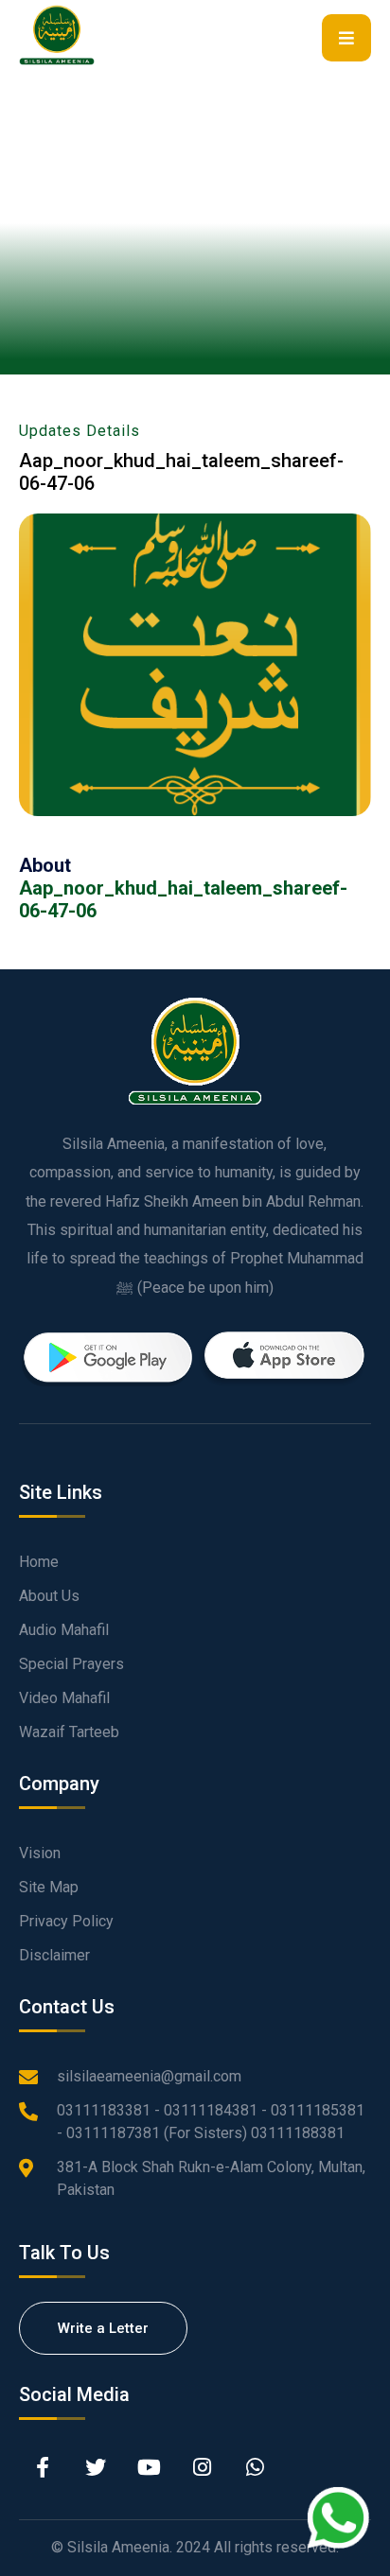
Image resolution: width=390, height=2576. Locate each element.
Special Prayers (71, 1664)
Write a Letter (103, 2328)
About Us (49, 1596)
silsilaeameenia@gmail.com (149, 2076)
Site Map (49, 1887)
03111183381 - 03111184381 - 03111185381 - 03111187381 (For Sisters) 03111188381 (211, 2122)
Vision (40, 1853)
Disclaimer (54, 1955)
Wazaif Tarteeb (69, 1732)
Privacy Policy (66, 1921)
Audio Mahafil (64, 1630)
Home (39, 1562)
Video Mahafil (64, 1698)
